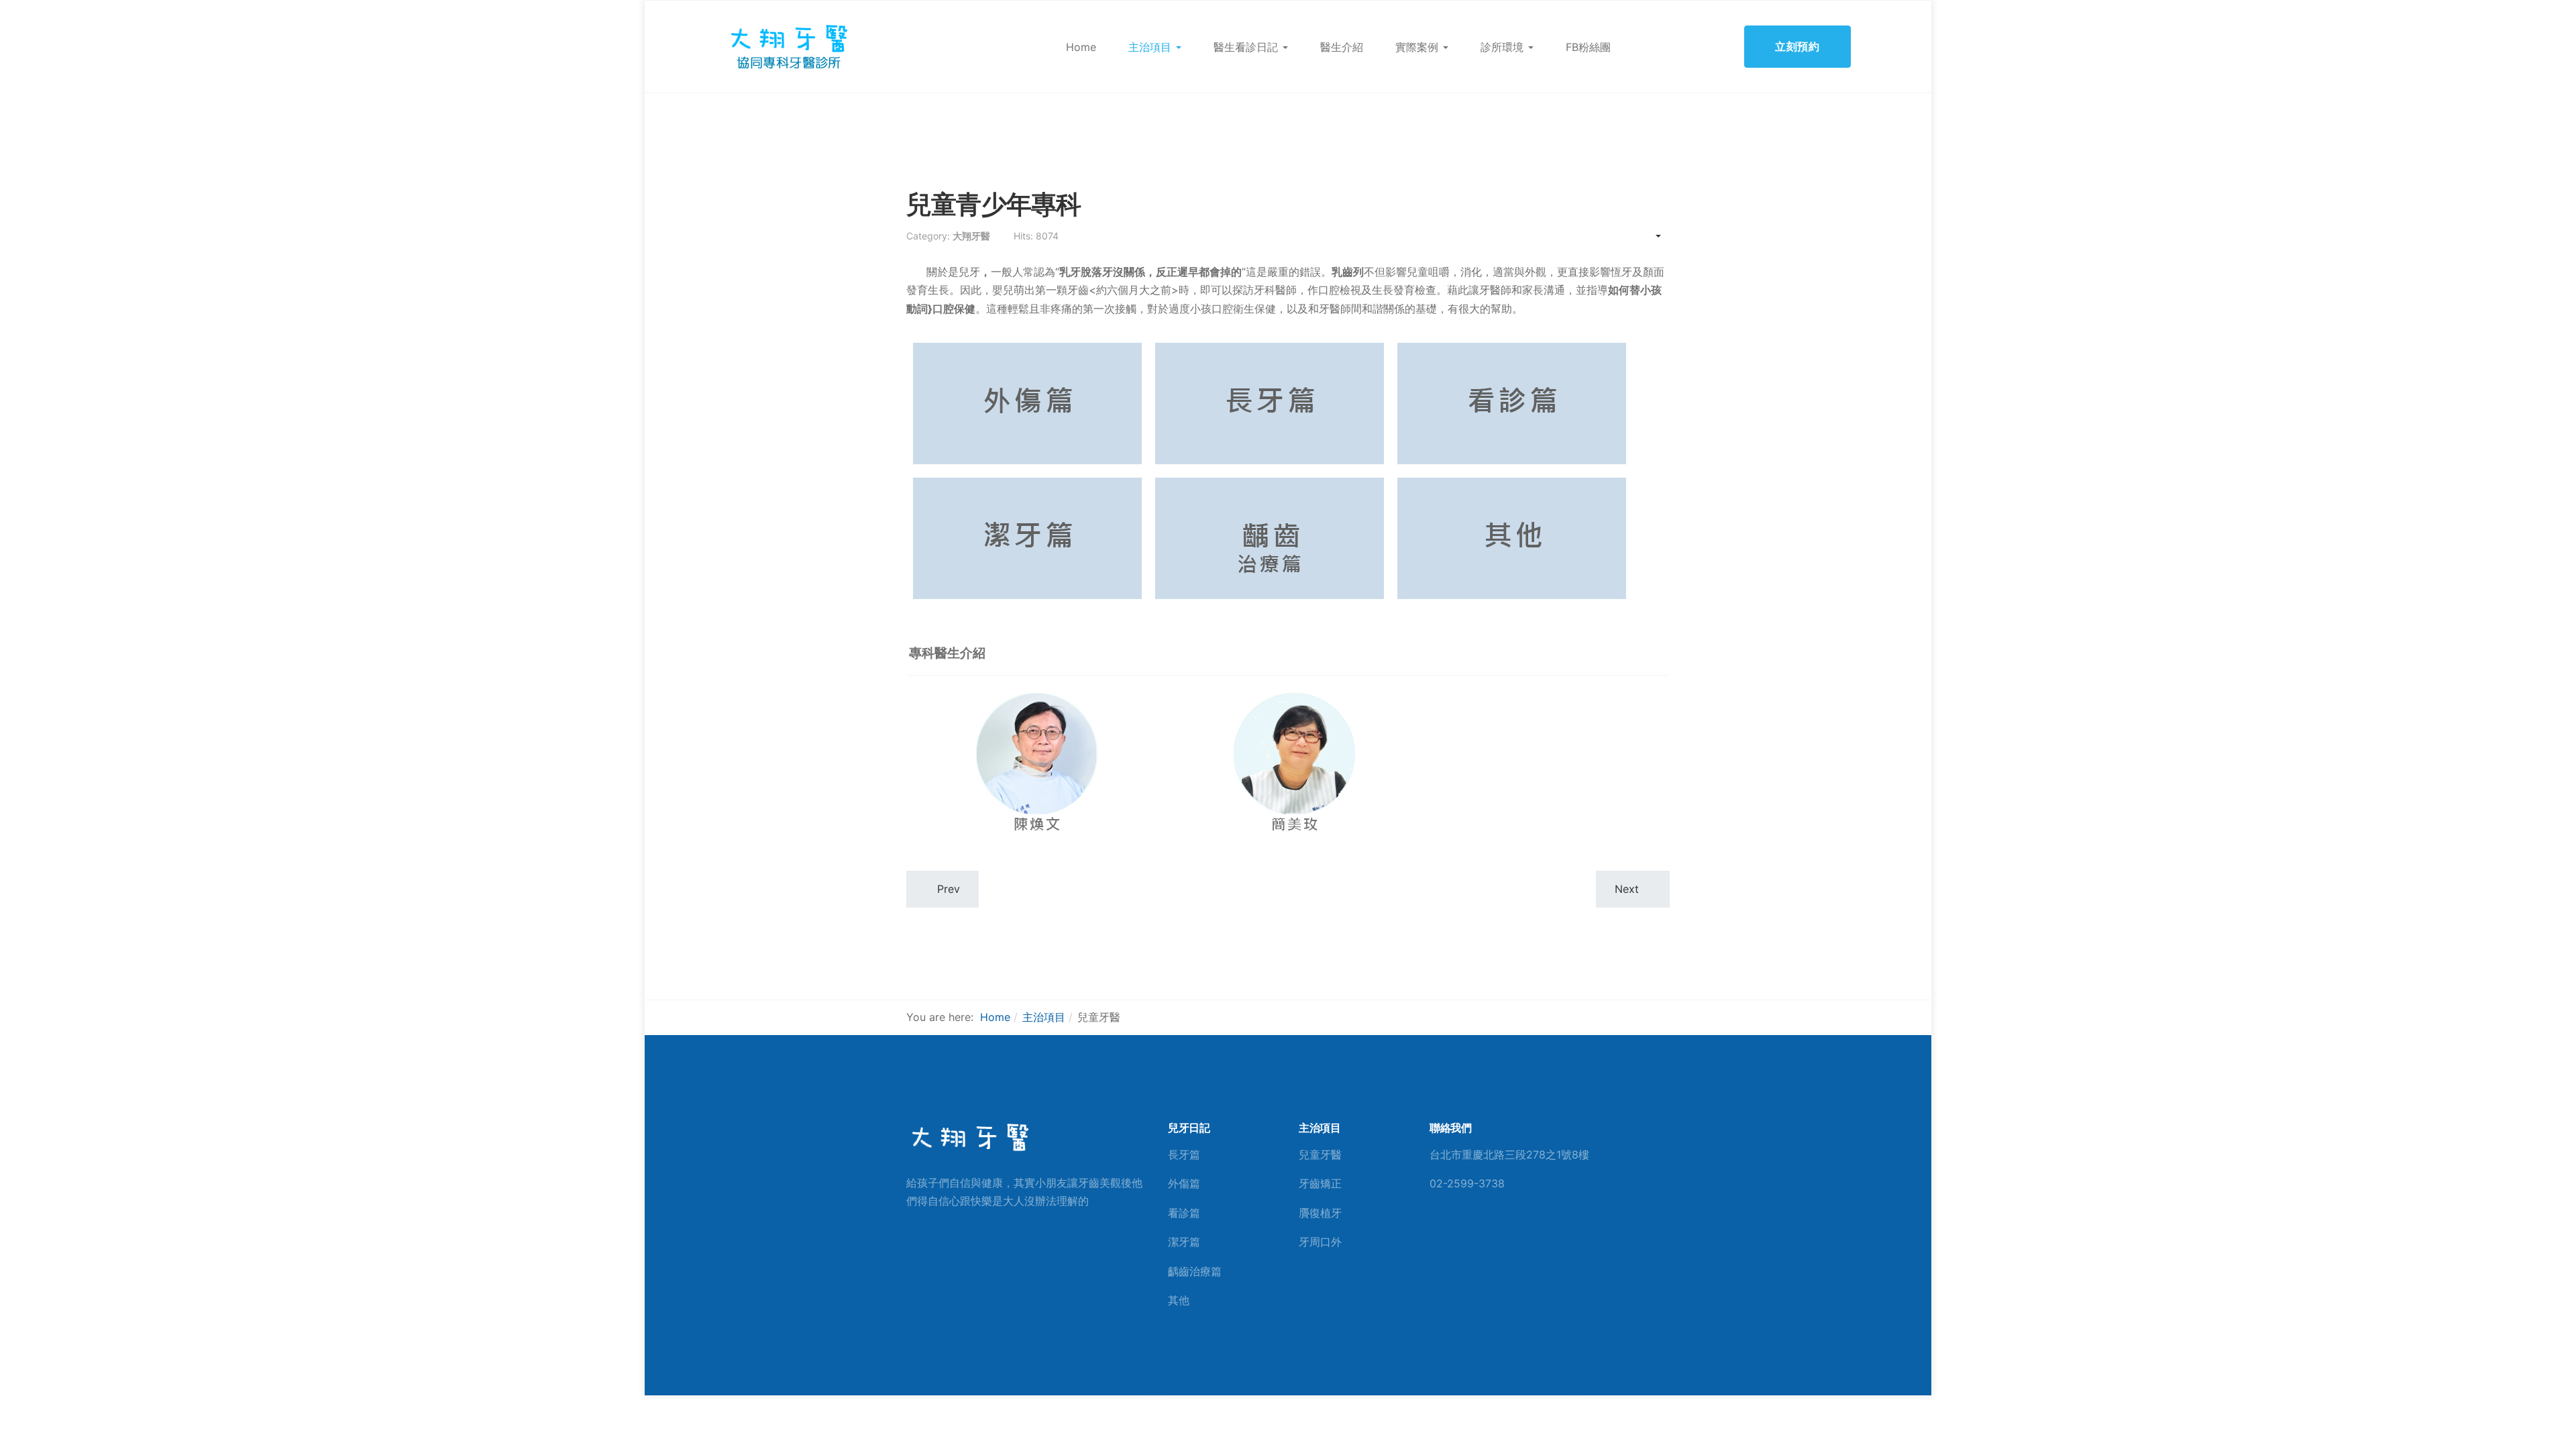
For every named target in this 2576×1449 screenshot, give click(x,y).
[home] (969, 1137)
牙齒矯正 (1320, 1183)
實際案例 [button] (1417, 47)
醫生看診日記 (1246, 47)
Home (1081, 47)
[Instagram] (1499, 1235)
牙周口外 (1320, 1242)
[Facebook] (1434, 1235)
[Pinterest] (1456, 1235)
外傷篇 (1184, 1183)
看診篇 (1184, 1213)
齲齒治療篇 (1195, 1271)
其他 (1179, 1300)
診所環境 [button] (1502, 47)
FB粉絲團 (1588, 47)
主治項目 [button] (1150, 47)
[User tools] (1652, 236)
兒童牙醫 (1320, 1155)
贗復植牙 (1320, 1213)
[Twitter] (1478, 1235)
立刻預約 (1797, 46)
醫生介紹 (1342, 47)
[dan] (788, 46)
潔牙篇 (1184, 1242)
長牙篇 (1184, 1155)
